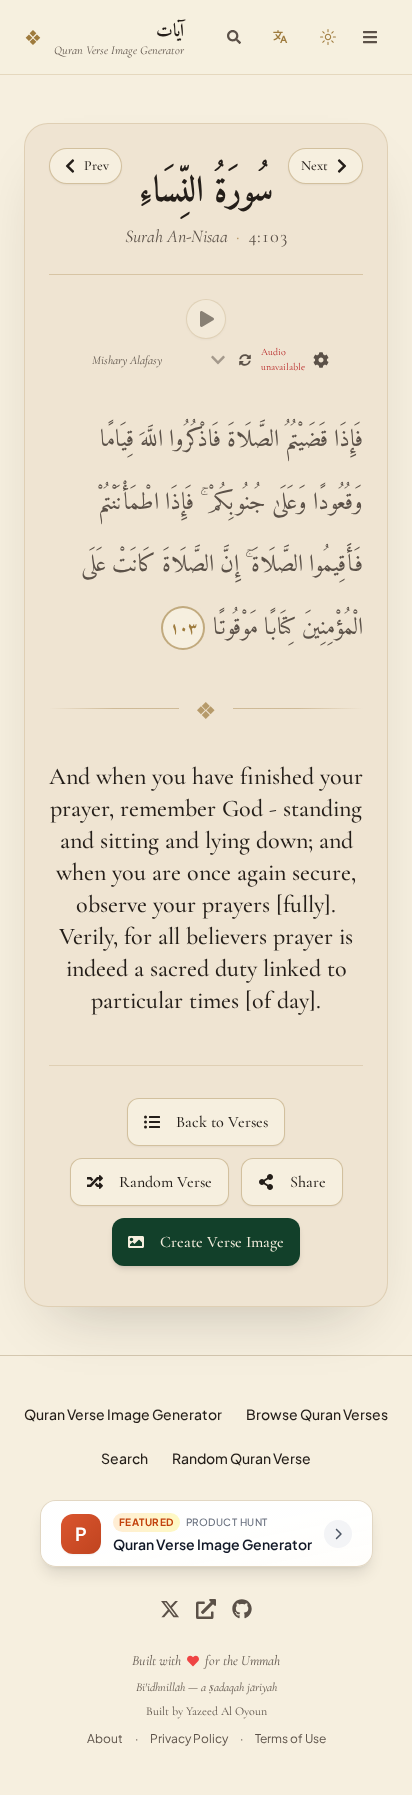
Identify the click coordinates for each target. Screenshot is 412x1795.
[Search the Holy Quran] (234, 37)
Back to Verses (222, 1122)
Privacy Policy (189, 1738)
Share (308, 1182)
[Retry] (245, 360)
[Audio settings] (321, 360)
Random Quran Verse (241, 1458)
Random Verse (165, 1182)
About (105, 1738)
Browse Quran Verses (317, 1414)
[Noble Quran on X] (170, 1609)
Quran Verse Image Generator (123, 1414)
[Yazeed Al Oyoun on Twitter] (206, 1609)
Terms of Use (290, 1738)
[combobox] (159, 360)
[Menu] (370, 37)
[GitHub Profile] (242, 1609)
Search (124, 1458)
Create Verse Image (222, 1242)
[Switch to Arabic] (280, 37)
